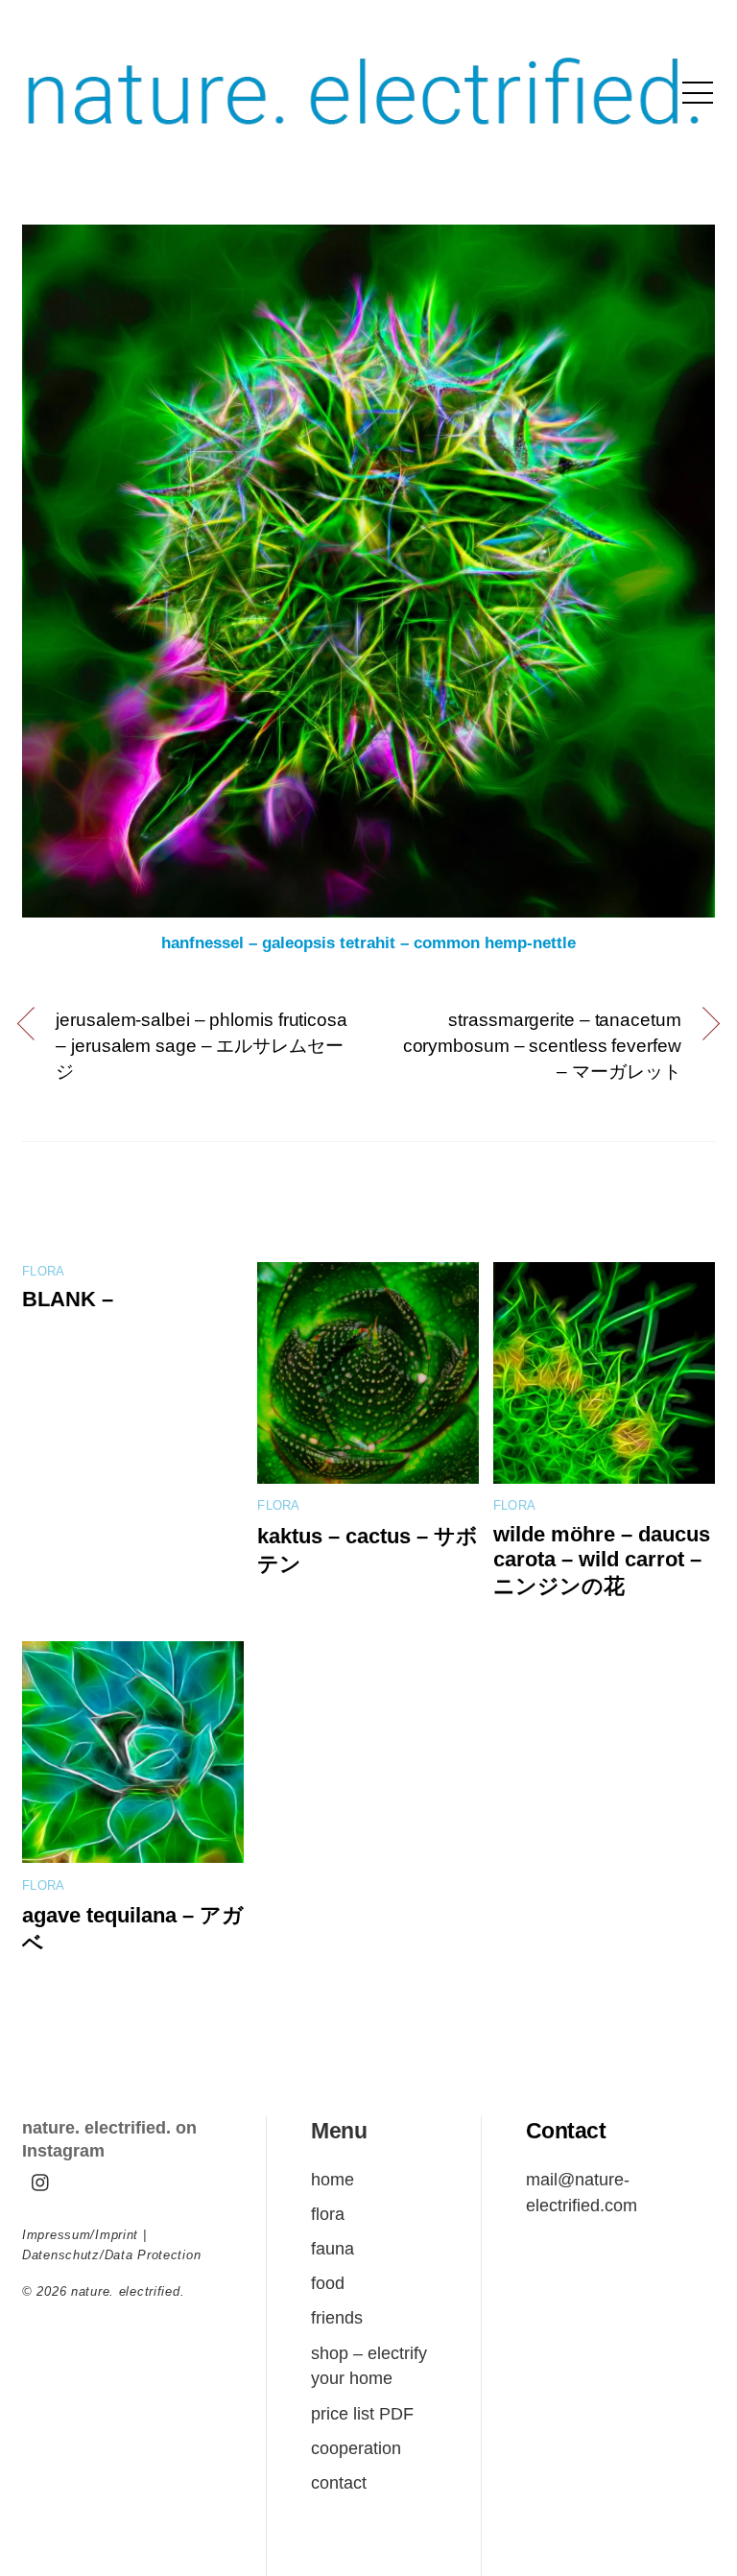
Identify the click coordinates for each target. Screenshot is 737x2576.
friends (337, 2317)
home (333, 2179)
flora (43, 1272)
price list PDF (362, 2413)
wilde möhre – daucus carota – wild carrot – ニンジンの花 (602, 1560)
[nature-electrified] (364, 145)
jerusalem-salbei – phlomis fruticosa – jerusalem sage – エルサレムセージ (202, 1046)
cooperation (356, 2448)
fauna (333, 2248)
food (328, 2283)
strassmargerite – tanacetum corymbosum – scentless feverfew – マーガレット (542, 1046)
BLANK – (68, 1299)
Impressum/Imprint (80, 2235)
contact (339, 2482)
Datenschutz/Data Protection (111, 2255)
